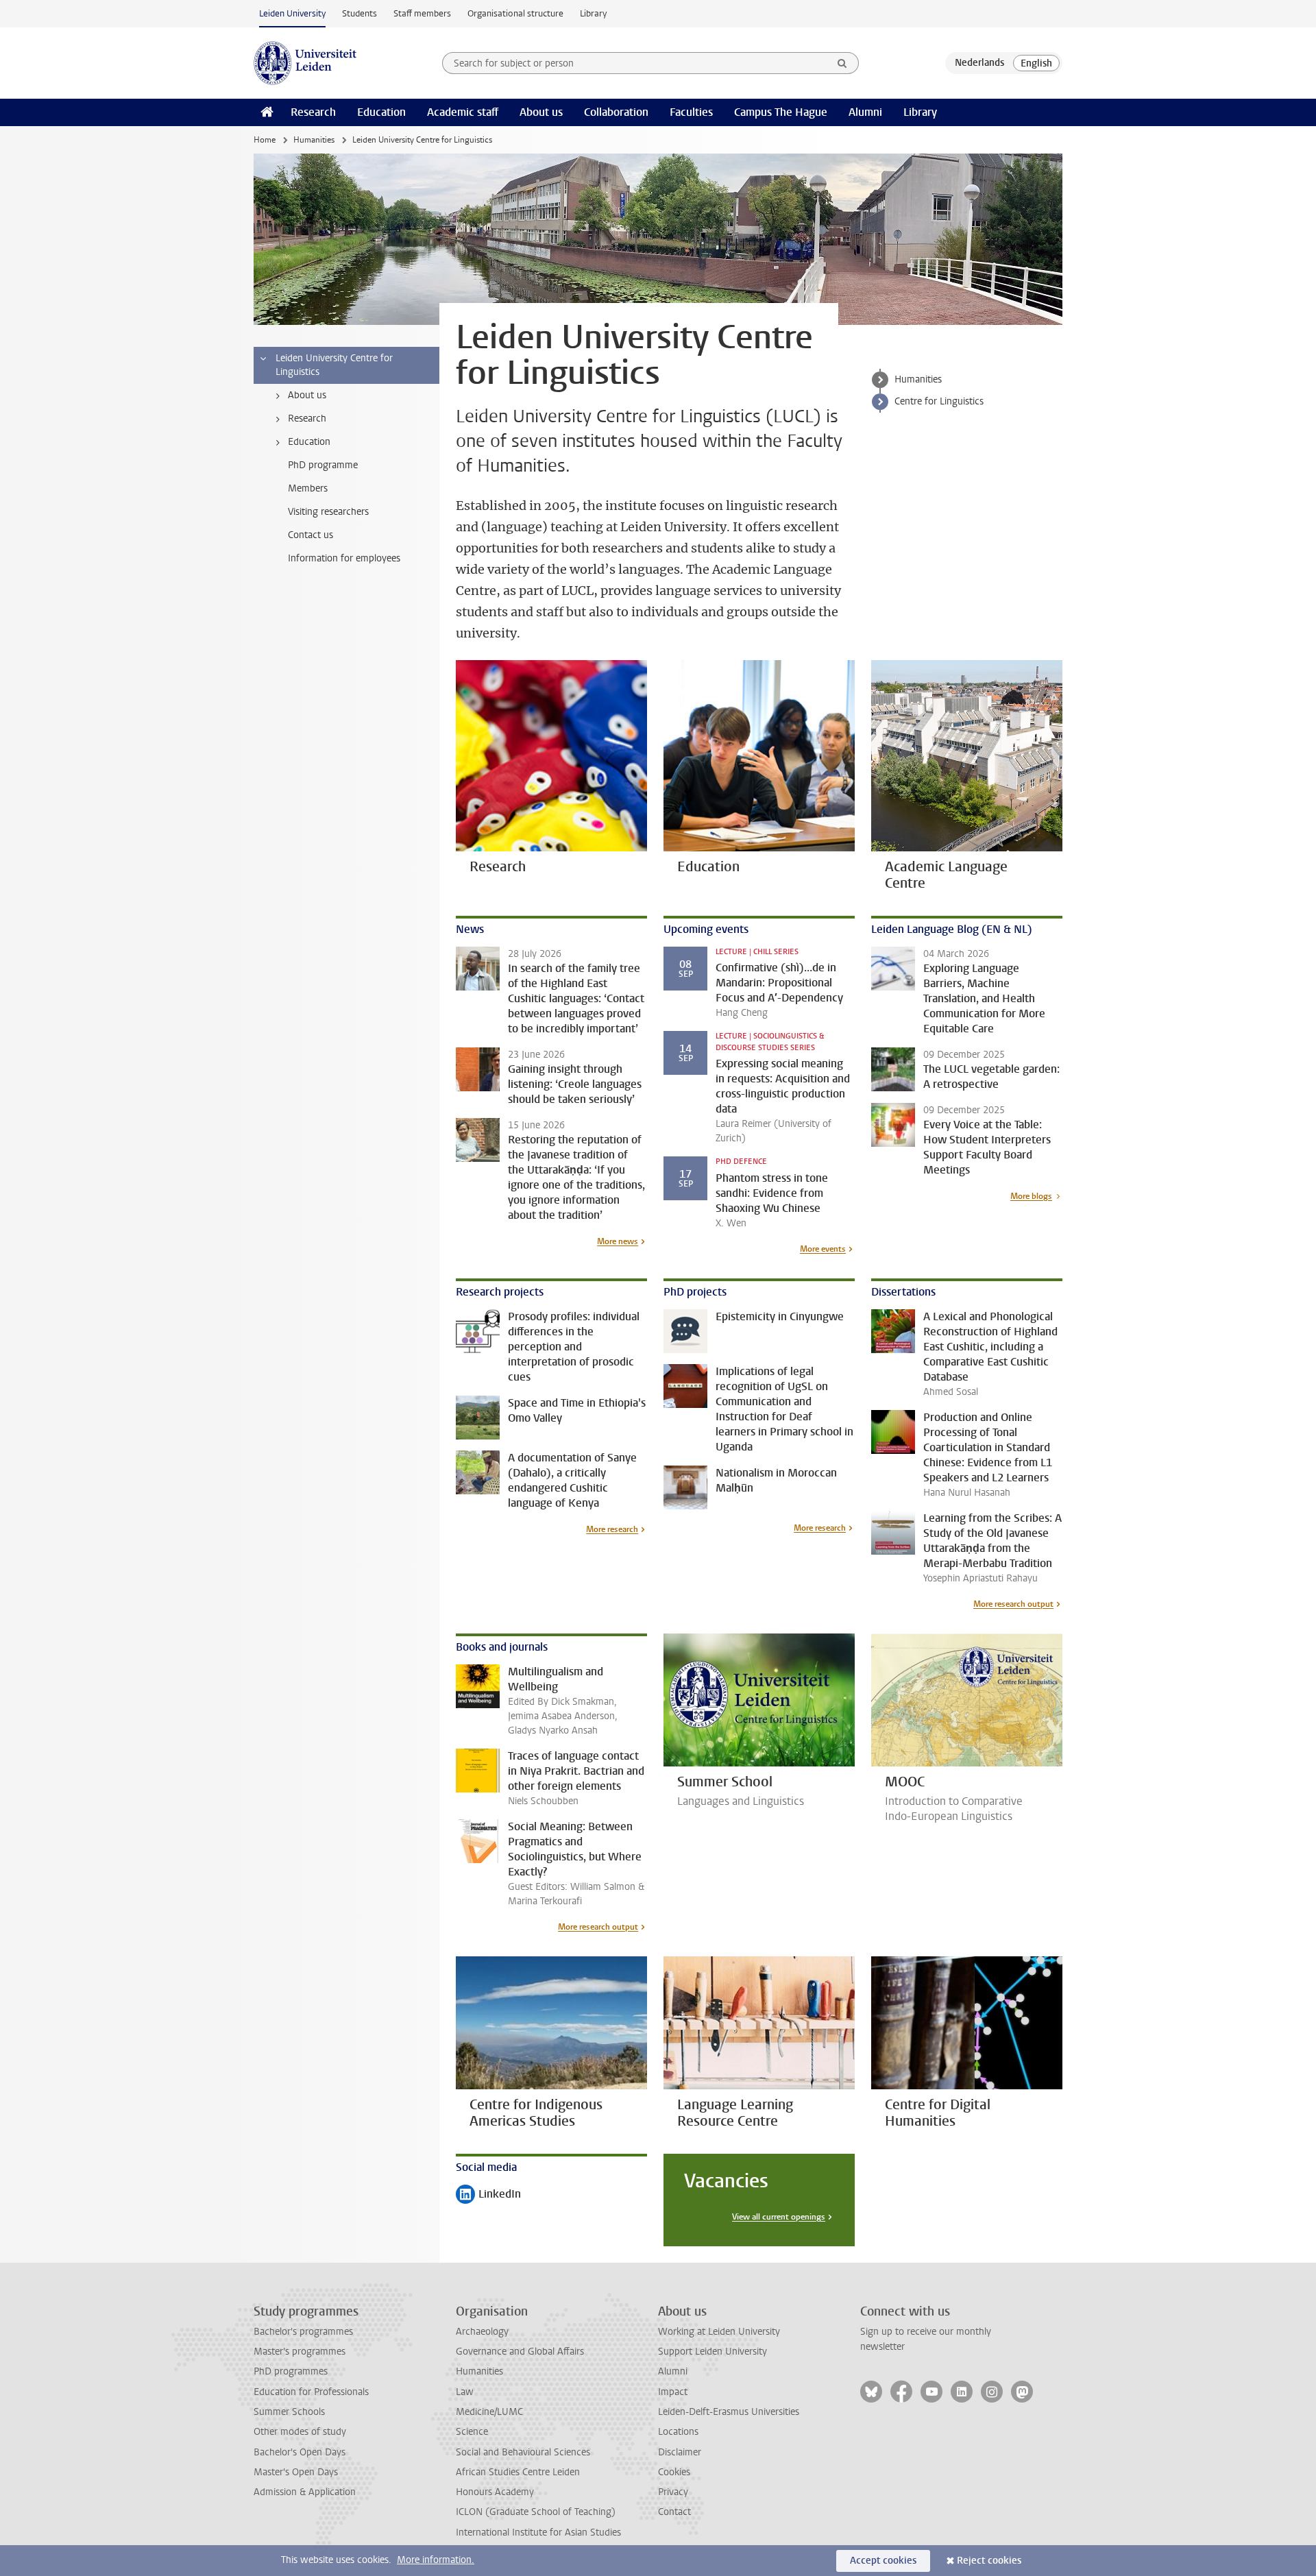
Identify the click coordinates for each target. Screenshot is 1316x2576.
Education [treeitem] (309, 442)
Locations (678, 2432)
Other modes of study (300, 2432)
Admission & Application (305, 2492)
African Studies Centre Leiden (518, 2472)
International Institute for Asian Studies (538, 2532)
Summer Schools (289, 2412)
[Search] (842, 63)
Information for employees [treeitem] (344, 558)
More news (618, 1241)
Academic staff (463, 112)
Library (593, 13)
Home (265, 140)
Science (472, 2432)
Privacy (673, 2492)
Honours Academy (495, 2492)
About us (541, 112)
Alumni (865, 112)
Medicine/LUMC (489, 2412)
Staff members (422, 13)
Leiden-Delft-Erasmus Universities (729, 2412)
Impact (673, 2392)
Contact (674, 2512)
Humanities (314, 140)
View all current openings (779, 2217)
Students (360, 13)
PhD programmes (291, 2371)
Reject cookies (989, 2561)
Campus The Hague (781, 112)
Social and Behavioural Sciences (523, 2452)
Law (465, 2392)
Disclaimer (680, 2452)
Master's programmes (300, 2352)
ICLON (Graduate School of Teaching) (536, 2512)
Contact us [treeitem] (310, 535)
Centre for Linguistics (939, 401)
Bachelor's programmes (303, 2332)
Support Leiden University (712, 2352)
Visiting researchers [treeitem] (328, 512)
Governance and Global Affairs (520, 2352)
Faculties (691, 112)
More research (612, 1529)
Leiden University (292, 13)
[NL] (979, 63)
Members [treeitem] (308, 488)
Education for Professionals (311, 2392)
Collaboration (616, 112)
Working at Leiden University (719, 2332)
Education (381, 112)
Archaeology (482, 2332)
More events (823, 1249)
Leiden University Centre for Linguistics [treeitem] (334, 365)
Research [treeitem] (307, 418)
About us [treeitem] (307, 395)
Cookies (674, 2472)
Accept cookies (883, 2561)
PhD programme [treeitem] (323, 465)
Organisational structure (515, 13)
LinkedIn (488, 2195)
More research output (1013, 1604)
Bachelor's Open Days (300, 2452)
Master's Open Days (296, 2472)
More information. (436, 2560)
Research (313, 112)
